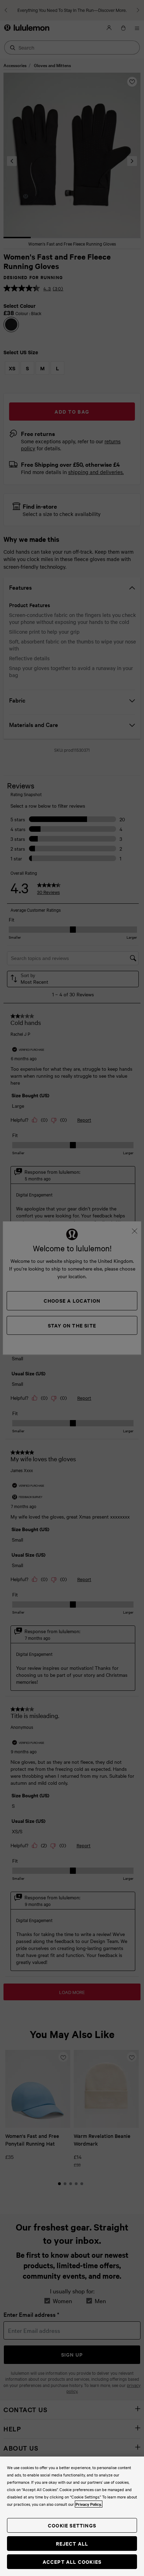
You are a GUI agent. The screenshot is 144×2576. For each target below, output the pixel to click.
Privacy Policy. (89, 2504)
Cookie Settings (72, 2525)
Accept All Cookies (72, 2562)
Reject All (72, 2543)
